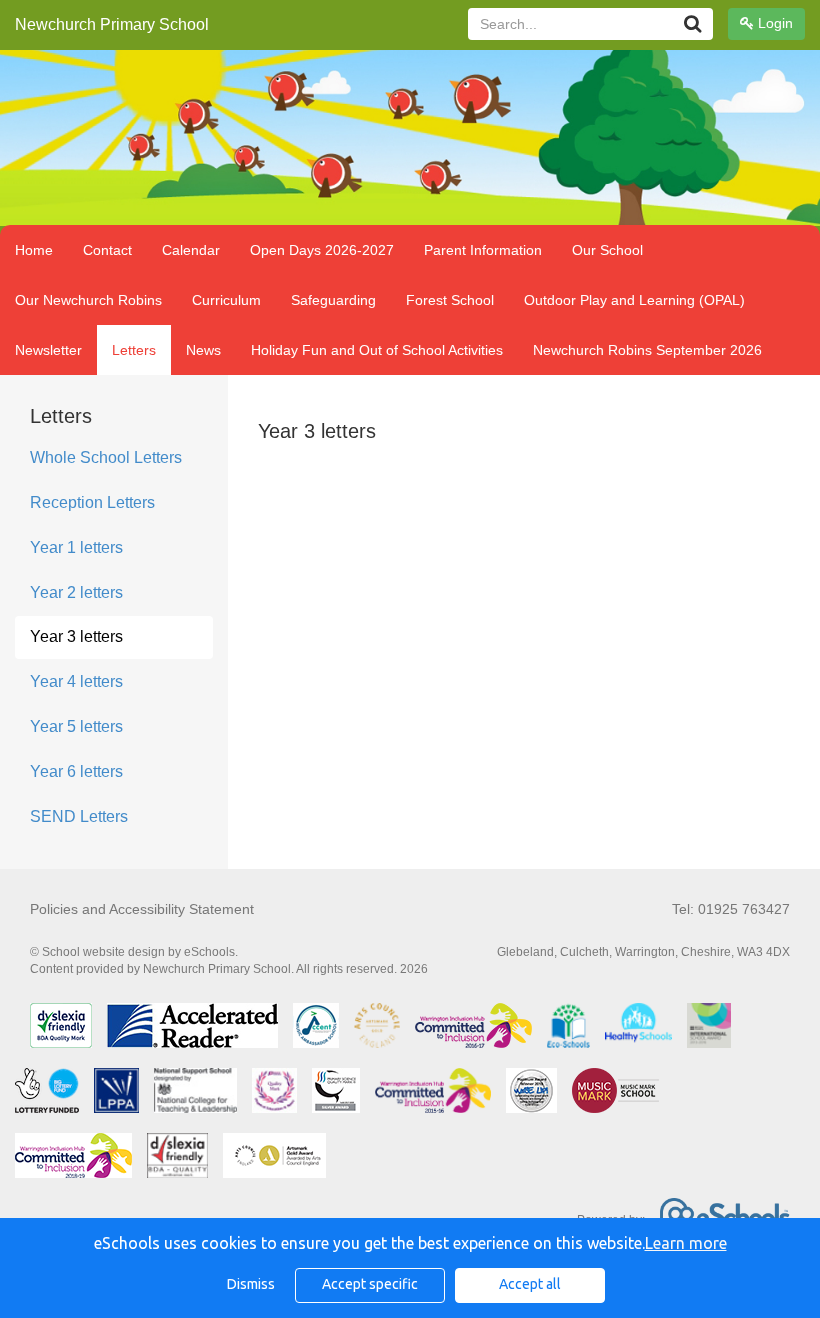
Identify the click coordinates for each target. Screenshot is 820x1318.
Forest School (450, 300)
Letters (134, 350)
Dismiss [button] (251, 1284)
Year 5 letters (76, 726)
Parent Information (483, 250)
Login (773, 23)
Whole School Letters (106, 457)
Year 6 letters (76, 771)
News (203, 350)
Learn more (686, 1243)
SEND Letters (79, 816)
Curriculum (226, 300)
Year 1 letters (76, 547)
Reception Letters (92, 502)
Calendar (191, 250)
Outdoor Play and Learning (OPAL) (634, 300)
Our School (607, 250)
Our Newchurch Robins (88, 300)
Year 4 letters (76, 681)
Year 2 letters (76, 592)
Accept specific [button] (370, 1284)
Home (34, 250)
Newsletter (48, 350)
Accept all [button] (530, 1284)
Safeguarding (333, 300)
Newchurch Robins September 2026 (647, 350)
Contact (107, 250)
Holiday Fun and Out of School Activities (377, 350)
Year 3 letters (76, 636)
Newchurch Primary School (112, 24)
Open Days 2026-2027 (322, 250)
